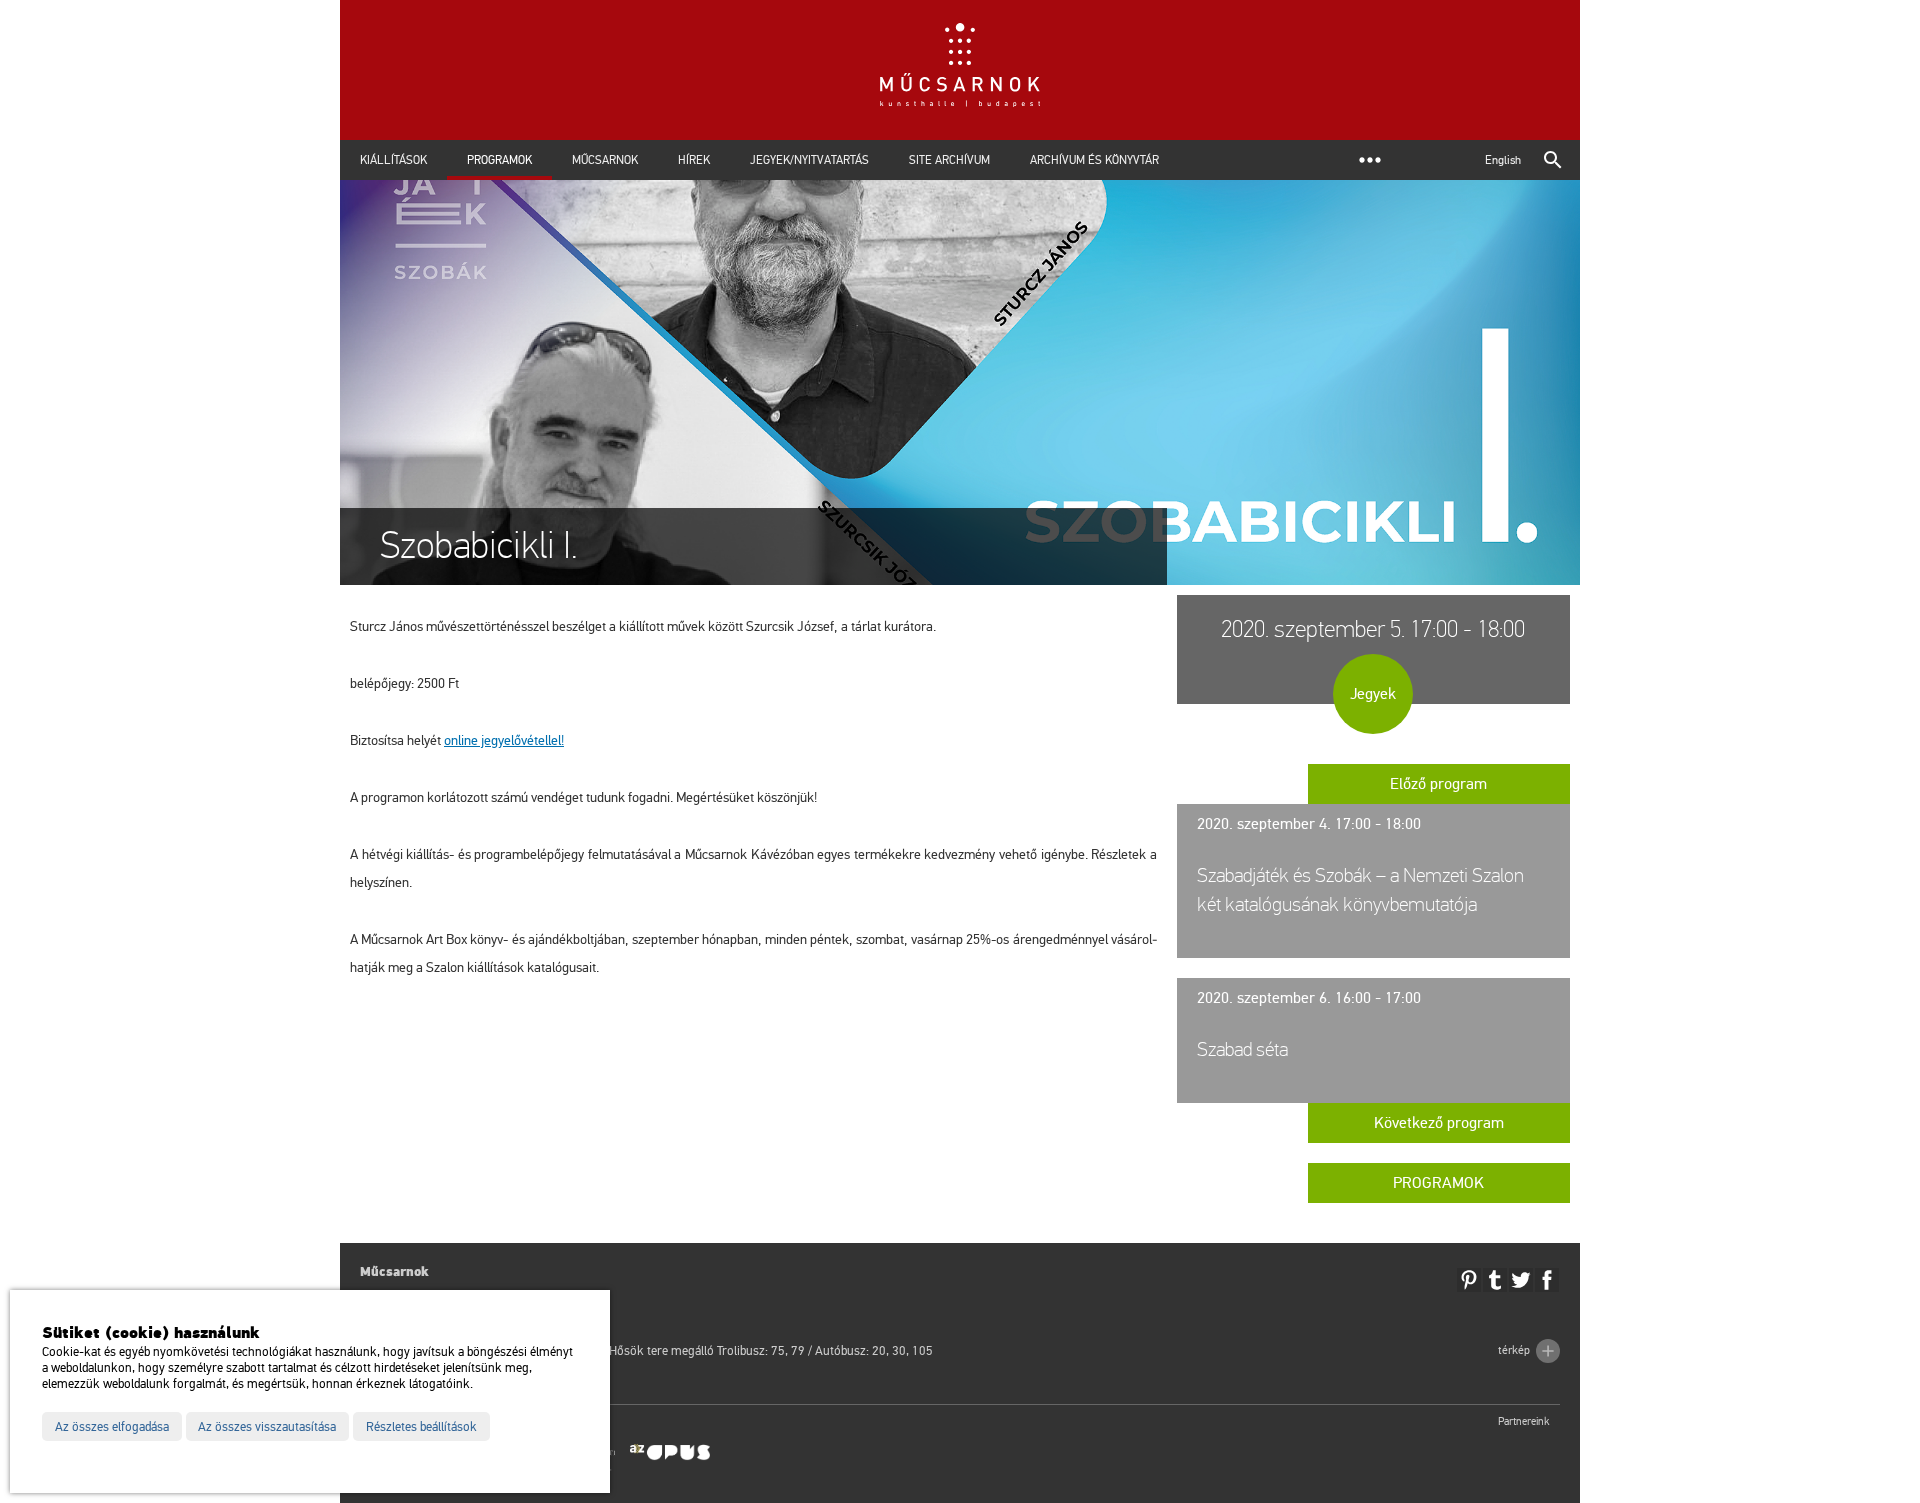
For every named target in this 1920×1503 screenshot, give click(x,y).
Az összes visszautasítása (267, 1427)
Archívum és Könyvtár (1094, 160)
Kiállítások (393, 160)
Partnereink (1524, 1421)
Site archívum (949, 160)
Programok (499, 160)
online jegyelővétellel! (504, 740)
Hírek (694, 160)
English (1503, 160)
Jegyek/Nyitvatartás (809, 160)
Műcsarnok (605, 160)
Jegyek (1373, 694)
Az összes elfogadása (112, 1427)
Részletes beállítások (421, 1427)
